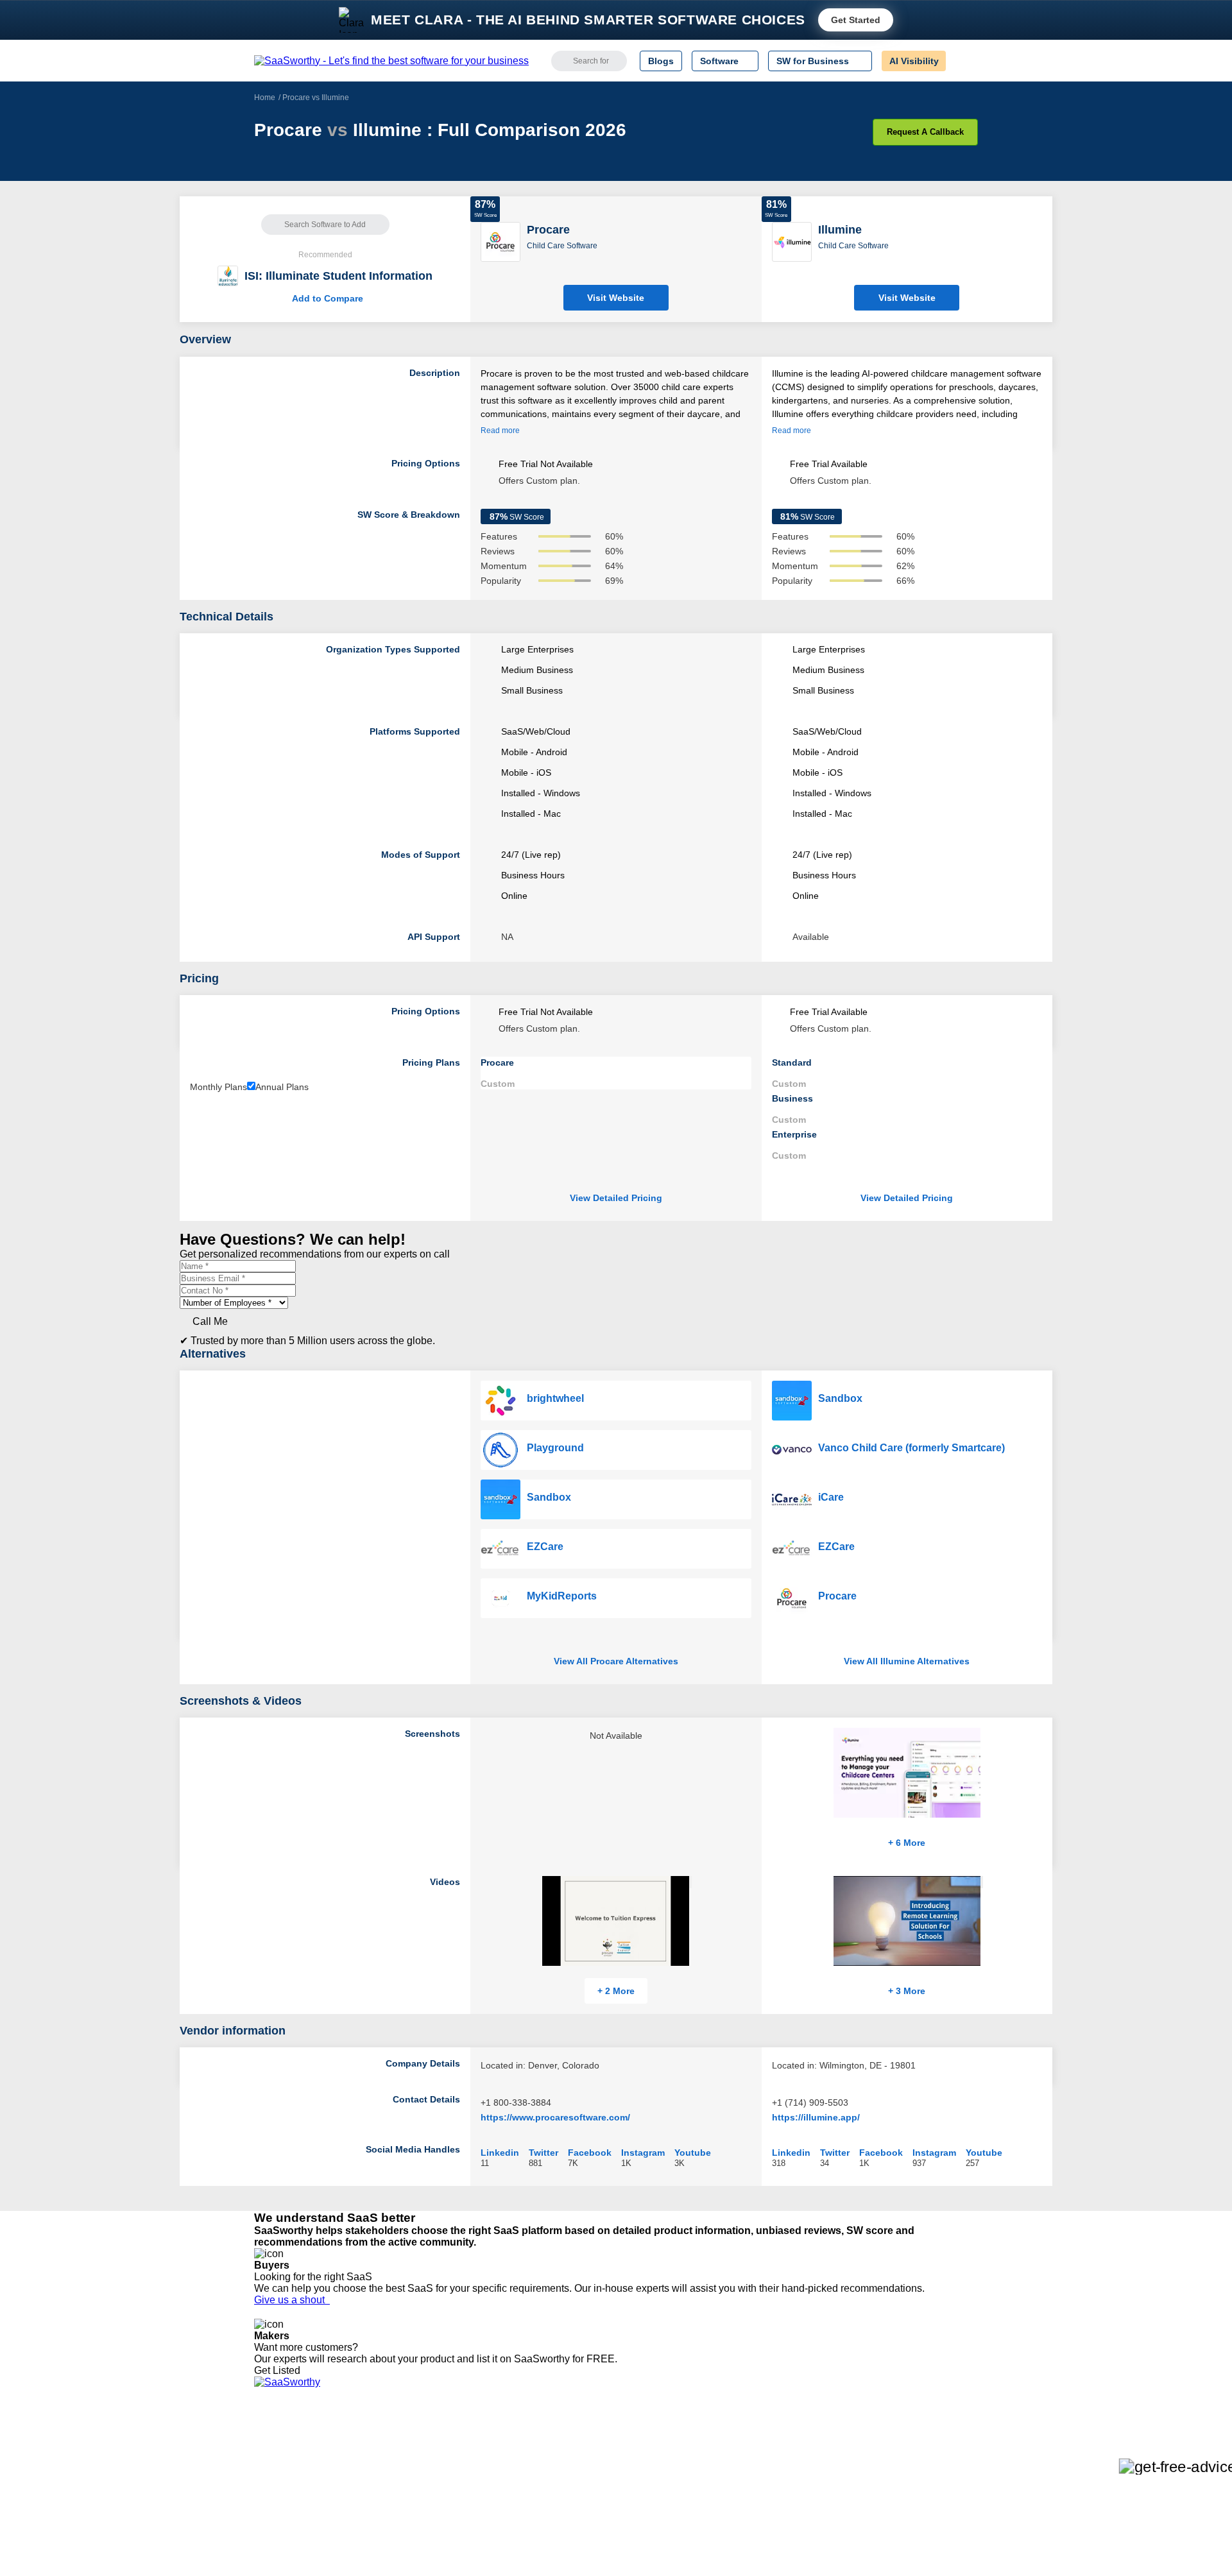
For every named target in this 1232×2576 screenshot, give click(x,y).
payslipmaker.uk (438, 2477)
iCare (831, 1497)
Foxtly (418, 2534)
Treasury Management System (643, 2534)
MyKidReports (562, 1596)
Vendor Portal (282, 2477)
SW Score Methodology (302, 2511)
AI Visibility (914, 61)
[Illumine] (792, 241)
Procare (837, 1596)
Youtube (693, 2152)
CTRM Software (612, 2465)
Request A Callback (925, 132)
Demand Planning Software (636, 2442)
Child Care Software (562, 246)
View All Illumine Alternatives (907, 1661)
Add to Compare (325, 298)
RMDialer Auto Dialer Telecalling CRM (482, 2500)
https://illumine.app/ (816, 2117)
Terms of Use (377, 2453)
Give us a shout (292, 2300)
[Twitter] (911, 2454)
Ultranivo (424, 2488)
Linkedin (500, 2152)
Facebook (590, 2152)
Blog (263, 2500)
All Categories (282, 2453)
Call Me (210, 1321)
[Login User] (962, 61)
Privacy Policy (378, 2442)
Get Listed (280, 2370)
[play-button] (690, 1882)
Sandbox (549, 1497)
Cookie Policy (377, 2465)
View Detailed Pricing (616, 1198)
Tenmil (419, 2453)
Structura (424, 2465)
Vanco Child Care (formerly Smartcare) (911, 1448)
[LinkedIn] (917, 2454)
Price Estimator (285, 2465)
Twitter (543, 2152)
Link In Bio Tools (613, 2500)
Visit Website (616, 298)
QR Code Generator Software (640, 2477)
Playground (555, 1448)
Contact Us (277, 2534)
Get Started (856, 20)
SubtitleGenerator (441, 2523)
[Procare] (501, 241)
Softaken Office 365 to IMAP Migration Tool (493, 2546)
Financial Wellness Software (637, 2546)
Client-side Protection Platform (642, 2488)
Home (265, 98)
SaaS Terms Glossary (298, 2523)
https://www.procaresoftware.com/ (555, 2117)
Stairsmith (426, 2442)
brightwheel (555, 1398)
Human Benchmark (445, 2511)
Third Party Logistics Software (641, 2453)
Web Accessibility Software (634, 2511)
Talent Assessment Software (637, 2523)
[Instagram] (926, 2454)
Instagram (643, 2152)
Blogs (661, 61)
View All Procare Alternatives (616, 1661)
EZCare (545, 1547)
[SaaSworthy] (391, 61)
